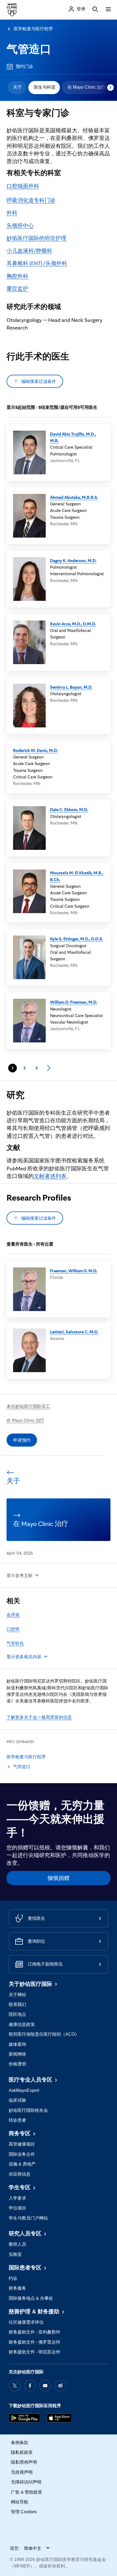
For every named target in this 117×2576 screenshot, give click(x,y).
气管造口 (29, 49)
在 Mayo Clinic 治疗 (87, 87)
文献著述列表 (50, 1176)
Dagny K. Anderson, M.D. (73, 560)
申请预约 (22, 1440)
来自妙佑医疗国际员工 (28, 1406)
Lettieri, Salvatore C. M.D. (74, 1332)
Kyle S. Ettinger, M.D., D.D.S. (77, 939)
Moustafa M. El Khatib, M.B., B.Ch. (77, 876)
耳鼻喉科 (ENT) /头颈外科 (37, 263)
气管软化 (15, 1643)
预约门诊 (24, 66)
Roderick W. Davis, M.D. (36, 750)
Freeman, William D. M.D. (74, 1271)
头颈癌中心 (20, 226)
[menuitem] (17, 88)
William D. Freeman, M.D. (74, 1002)
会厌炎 (13, 1615)
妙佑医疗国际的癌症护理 (36, 238)
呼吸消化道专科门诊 (31, 200)
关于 (17, 87)
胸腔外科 (17, 276)
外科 (12, 213)
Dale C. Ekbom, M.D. (69, 809)
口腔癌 (13, 1629)
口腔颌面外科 (23, 186)
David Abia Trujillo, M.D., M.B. (73, 437)
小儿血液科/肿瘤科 (29, 251)
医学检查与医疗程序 (33, 29)
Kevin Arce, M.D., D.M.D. (73, 624)
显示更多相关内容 (24, 1657)
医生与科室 (45, 87)
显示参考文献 (20, 1575)
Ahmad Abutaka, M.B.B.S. (74, 497)
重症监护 (17, 289)
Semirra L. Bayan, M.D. (71, 687)
